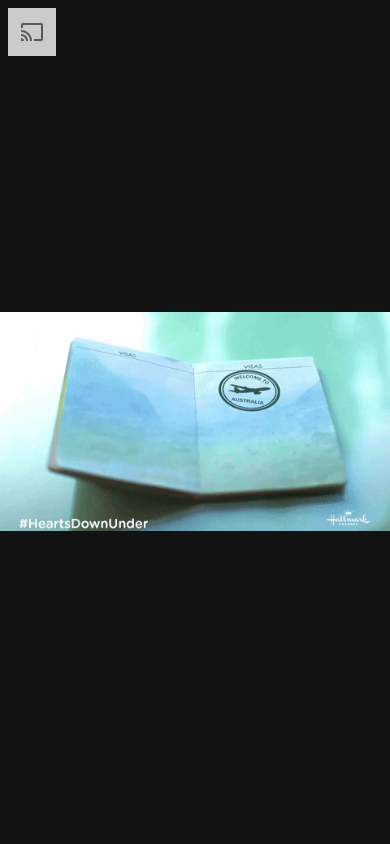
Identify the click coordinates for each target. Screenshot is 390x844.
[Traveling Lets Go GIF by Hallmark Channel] (195, 422)
